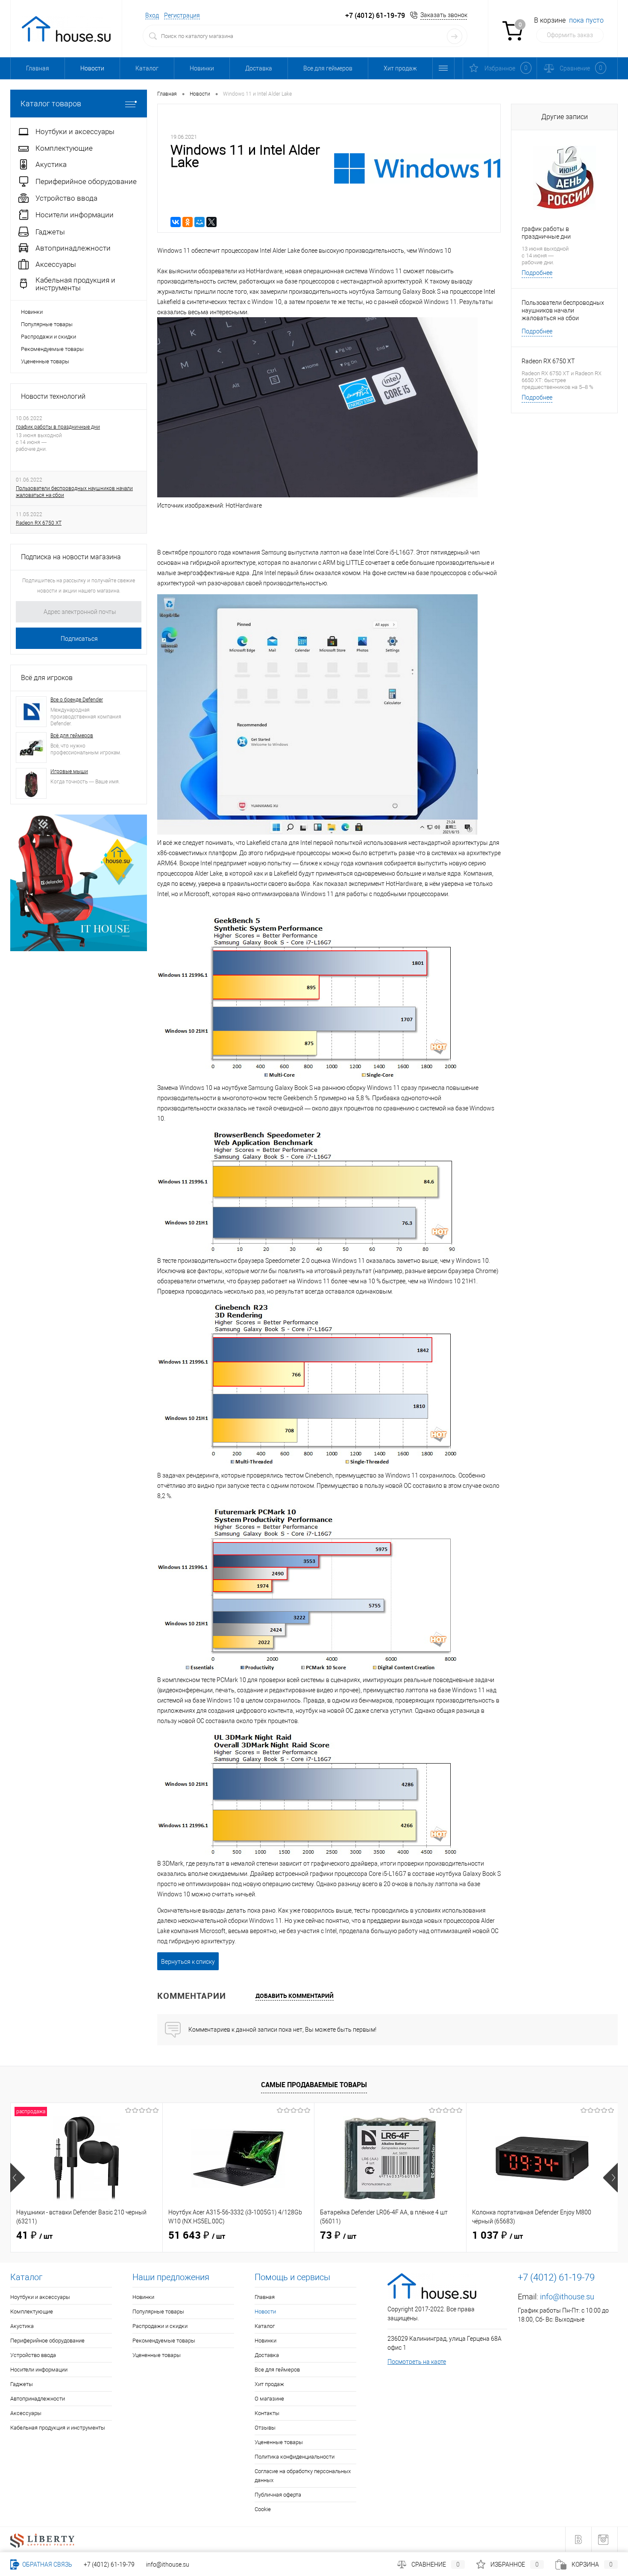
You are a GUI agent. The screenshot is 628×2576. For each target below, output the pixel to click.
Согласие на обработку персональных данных (303, 2476)
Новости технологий (53, 396)
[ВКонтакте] (176, 222)
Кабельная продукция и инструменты (58, 2428)
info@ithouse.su (567, 2297)
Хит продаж (400, 68)
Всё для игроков (47, 678)
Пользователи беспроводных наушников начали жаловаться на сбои (74, 492)
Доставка (259, 68)
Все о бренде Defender (77, 700)
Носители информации (39, 2370)
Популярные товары (47, 324)
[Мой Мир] (200, 222)
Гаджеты (22, 2384)
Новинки (202, 68)
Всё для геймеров (72, 736)
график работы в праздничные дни (58, 427)
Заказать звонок (444, 15)
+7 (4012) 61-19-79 (109, 2564)
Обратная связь (47, 2564)
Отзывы (265, 2428)
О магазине (269, 2399)
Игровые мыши (69, 771)
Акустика (22, 2326)
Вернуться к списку (188, 1962)
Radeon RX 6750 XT (39, 523)
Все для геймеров (328, 68)
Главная (38, 68)
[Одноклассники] (188, 222)
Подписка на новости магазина (71, 557)
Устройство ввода (33, 2355)
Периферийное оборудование (47, 2341)
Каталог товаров (51, 104)
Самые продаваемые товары (314, 2085)
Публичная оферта (278, 2495)
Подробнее (537, 273)
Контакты (267, 2413)
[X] (211, 222)
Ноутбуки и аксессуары (40, 2297)
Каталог (147, 68)
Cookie (263, 2509)
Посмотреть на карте (417, 2362)
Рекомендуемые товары (52, 349)
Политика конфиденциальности (295, 2457)
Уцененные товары (45, 361)
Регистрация (182, 15)
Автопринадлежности (38, 2399)
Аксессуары (26, 2413)
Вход (152, 15)
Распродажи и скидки (48, 337)
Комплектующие (32, 2312)
